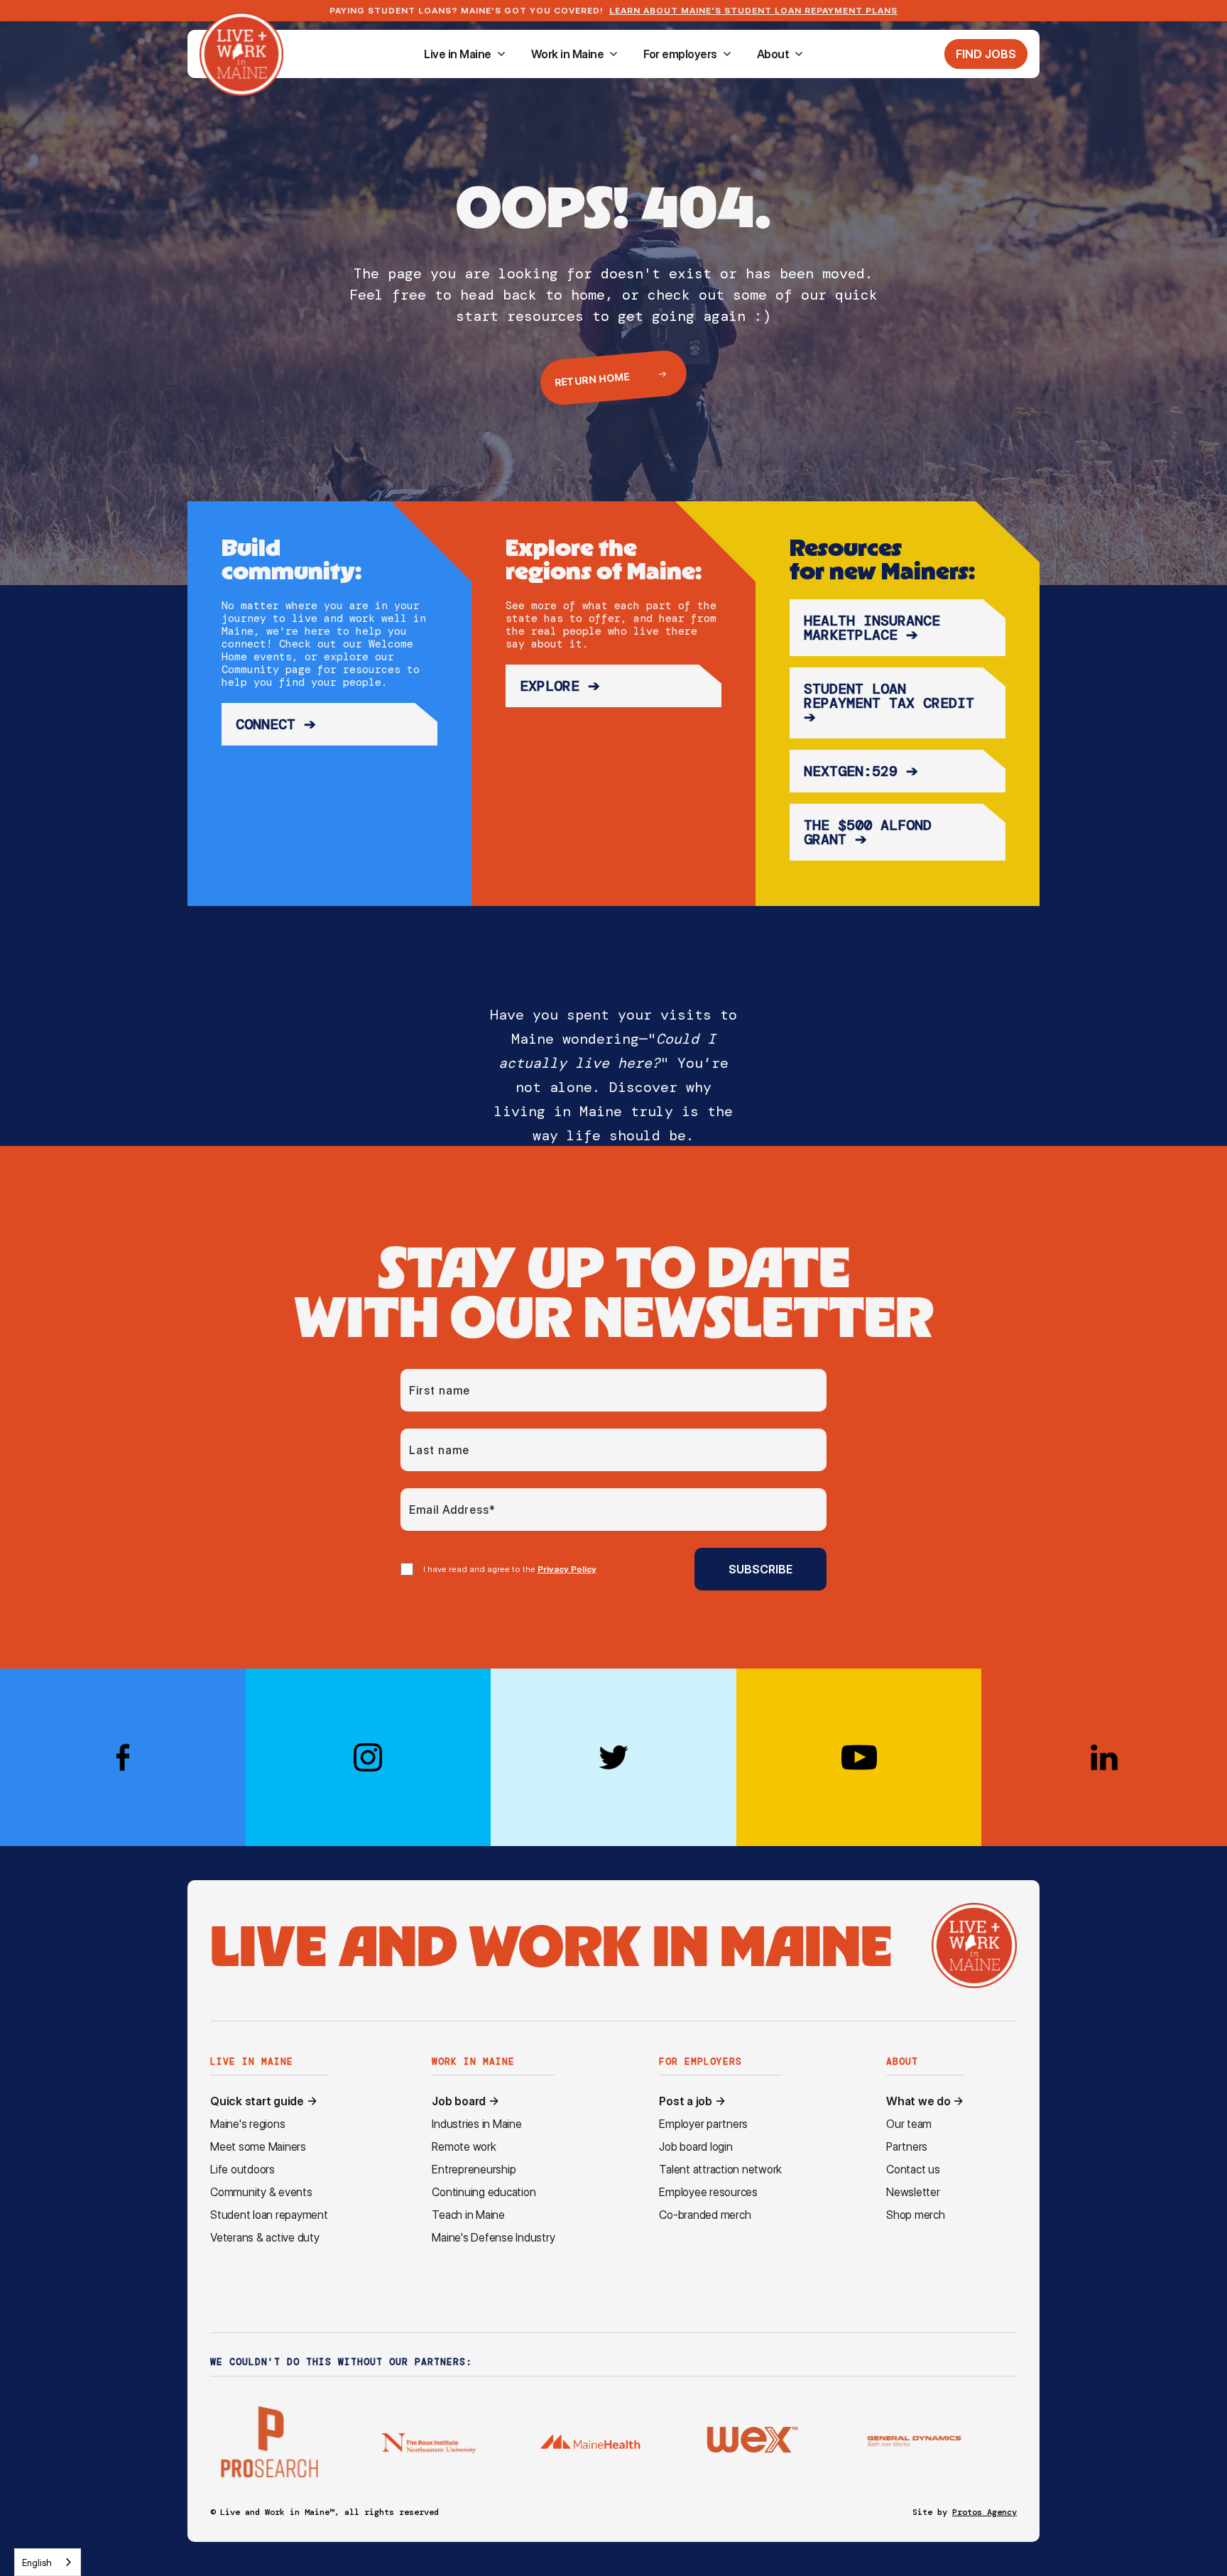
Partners (907, 2147)
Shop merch (916, 2215)
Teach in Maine (468, 2215)
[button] (465, 54)
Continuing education (484, 2192)
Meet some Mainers (258, 2147)
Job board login (696, 2147)
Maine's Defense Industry (493, 2238)
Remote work (464, 2147)
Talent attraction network (720, 2170)
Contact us (913, 2170)
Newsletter (913, 2192)
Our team (909, 2124)
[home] (241, 54)
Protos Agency (985, 2512)
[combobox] (48, 2562)
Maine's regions (247, 2124)
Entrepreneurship (474, 2170)
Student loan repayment (269, 2215)
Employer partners (703, 2124)
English (37, 2563)
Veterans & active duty (265, 2238)
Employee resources (708, 2192)
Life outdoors (242, 2170)
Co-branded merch (705, 2215)
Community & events (261, 2192)
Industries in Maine (476, 2124)
